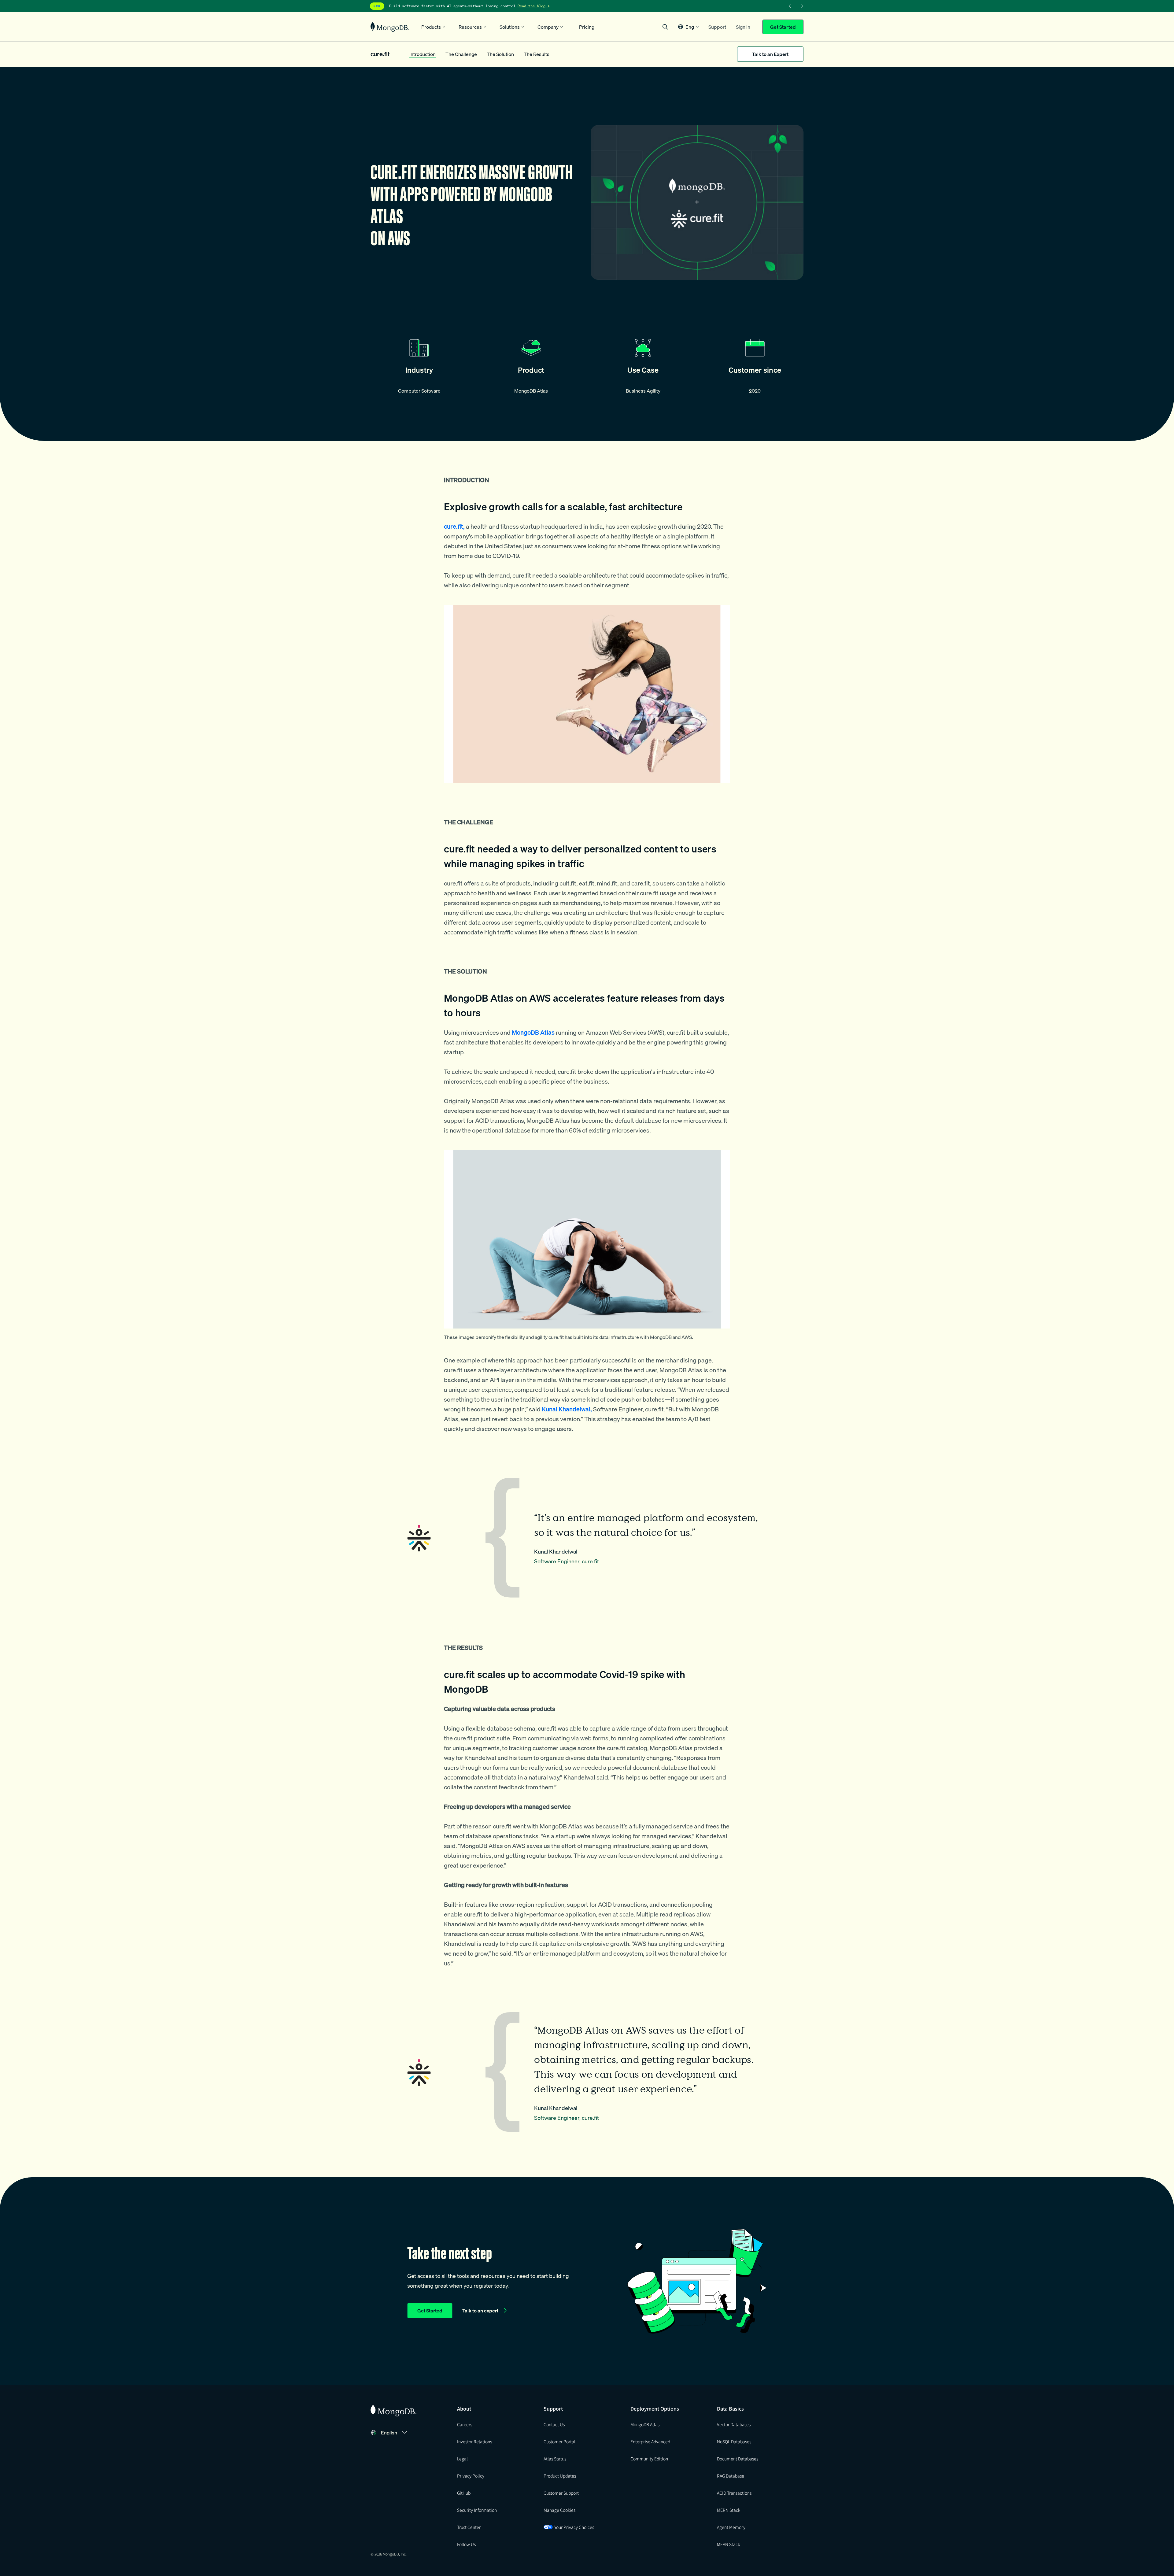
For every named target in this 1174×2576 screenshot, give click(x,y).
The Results (537, 54)
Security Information (477, 2510)
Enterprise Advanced (650, 2441)
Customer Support (561, 2493)
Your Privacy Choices (574, 2527)
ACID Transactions (734, 2493)
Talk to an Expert (770, 54)
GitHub (464, 2493)
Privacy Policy (471, 2476)
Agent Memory (731, 2527)
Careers (465, 2424)
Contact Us (554, 2424)
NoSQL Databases (734, 2441)
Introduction (423, 54)
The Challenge (461, 54)
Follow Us (466, 2544)
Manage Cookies (559, 2510)
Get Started (783, 27)
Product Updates (560, 2476)
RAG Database (731, 2476)
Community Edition (649, 2459)
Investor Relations (474, 2441)
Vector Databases (734, 2424)
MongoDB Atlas (645, 2424)
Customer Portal (559, 2441)
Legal (462, 2459)
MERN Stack (729, 2510)
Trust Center (469, 2527)
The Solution (500, 54)
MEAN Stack (728, 2544)
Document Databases (738, 2459)
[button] (688, 27)
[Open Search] (665, 27)
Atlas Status (555, 2459)
